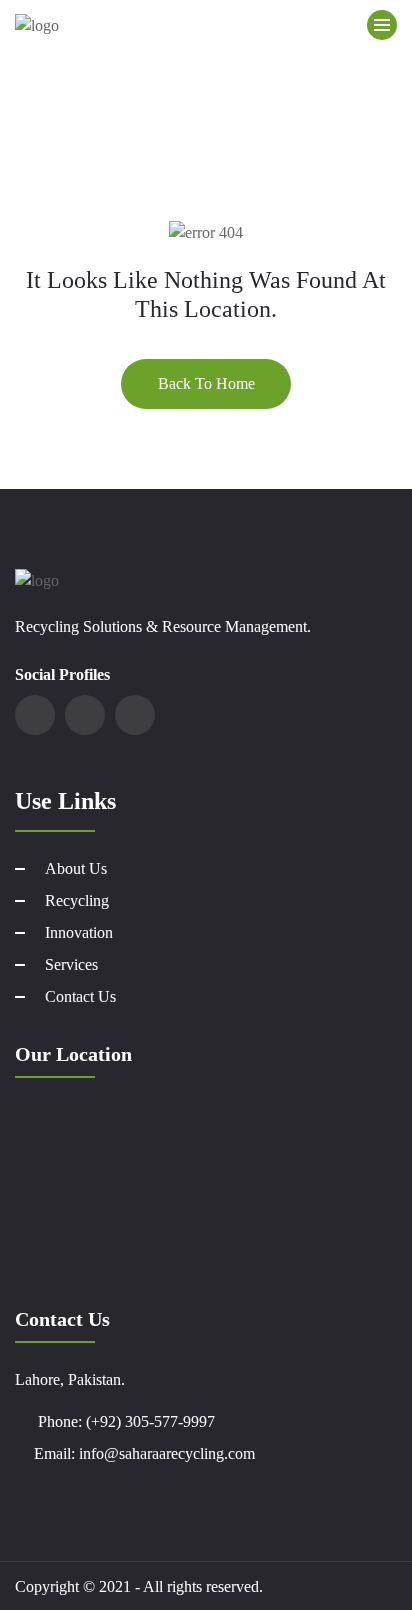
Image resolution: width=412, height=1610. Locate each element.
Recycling (77, 900)
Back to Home (206, 383)
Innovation (79, 932)
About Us (76, 868)
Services (71, 964)
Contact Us (80, 996)
